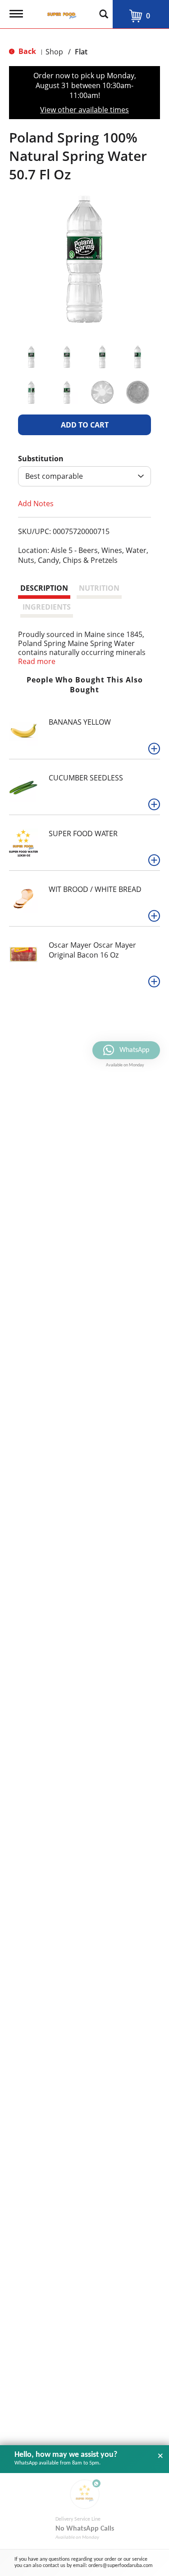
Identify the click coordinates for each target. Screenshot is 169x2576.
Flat (81, 52)
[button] (31, 357)
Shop (54, 52)
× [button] (160, 2456)
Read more (37, 661)
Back (26, 51)
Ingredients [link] (47, 607)
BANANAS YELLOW (80, 722)
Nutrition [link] (99, 588)
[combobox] (84, 476)
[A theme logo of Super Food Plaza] (60, 11)
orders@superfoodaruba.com (121, 2566)
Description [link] (44, 588)
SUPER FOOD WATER (83, 833)
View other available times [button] (84, 110)
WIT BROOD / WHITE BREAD (95, 889)
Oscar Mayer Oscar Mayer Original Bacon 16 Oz (92, 950)
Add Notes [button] (36, 503)
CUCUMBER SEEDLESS (86, 778)
